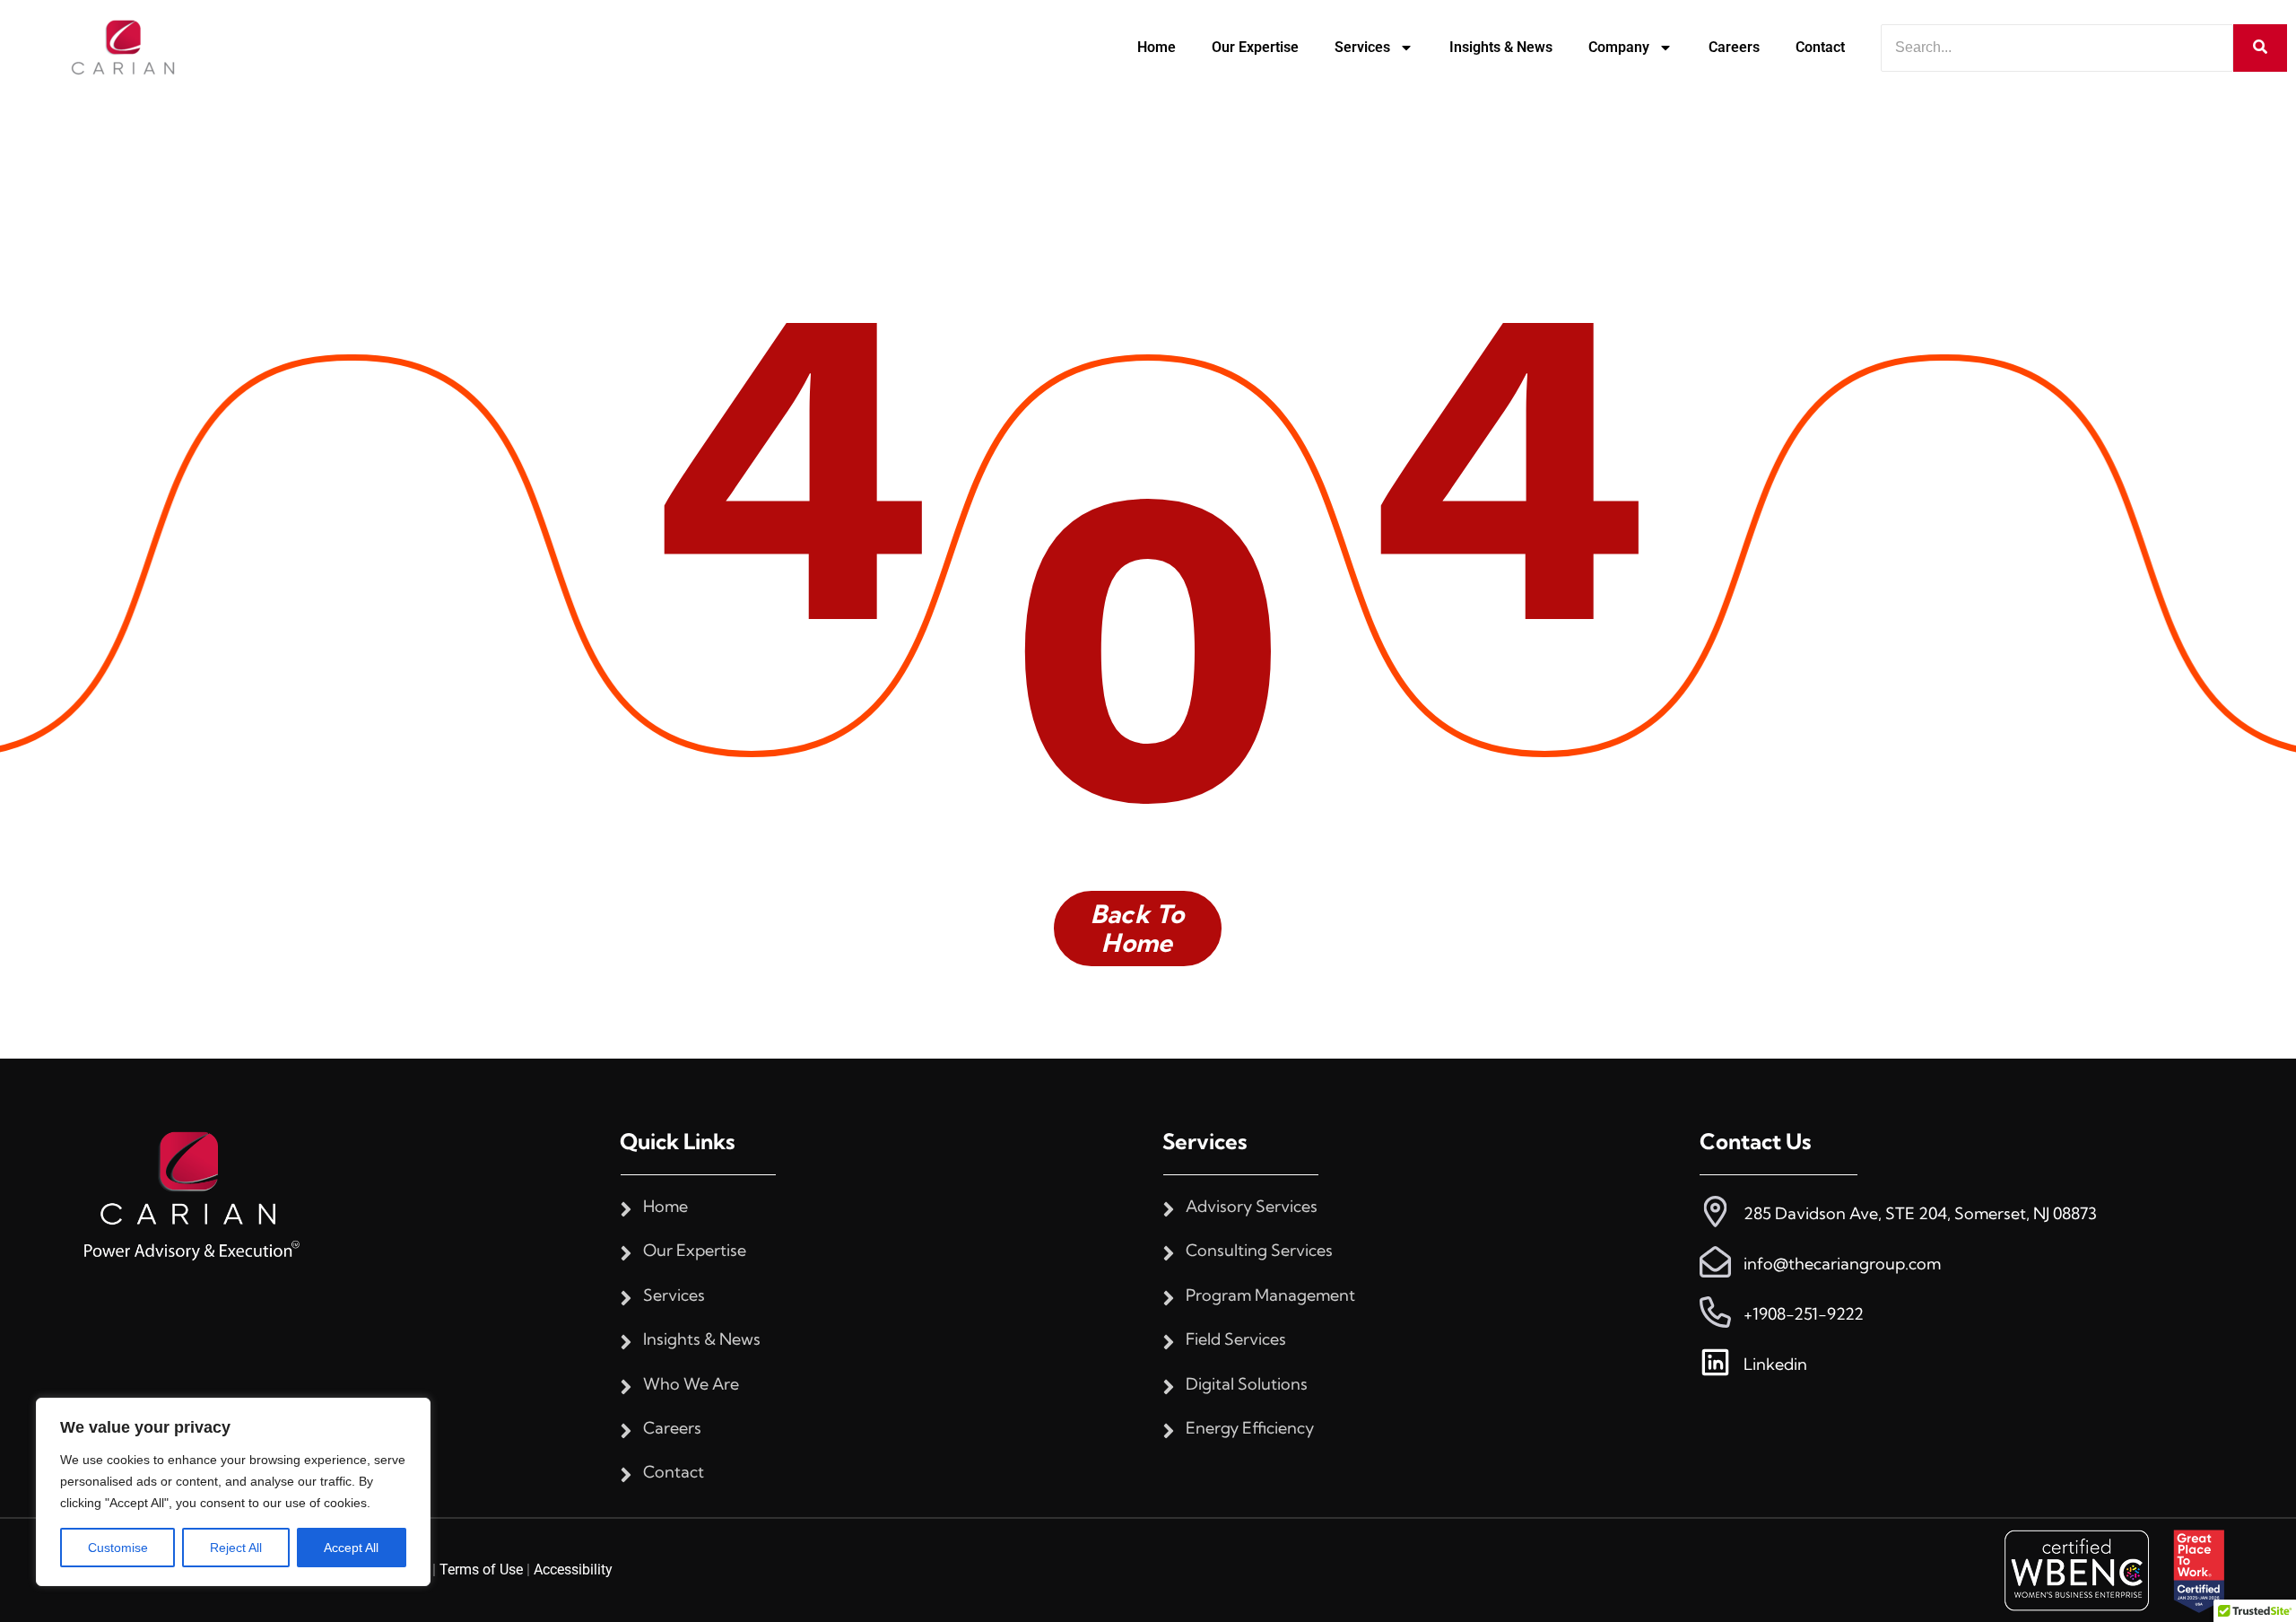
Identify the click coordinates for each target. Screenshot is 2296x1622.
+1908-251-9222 (1804, 1314)
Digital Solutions (1247, 1384)
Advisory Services (1252, 1207)
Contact (1820, 47)
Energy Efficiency (1250, 1428)
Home (1157, 47)
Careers (1734, 47)
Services (1362, 47)
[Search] (2260, 48)
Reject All (236, 1548)
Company (1619, 47)
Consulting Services (1259, 1251)
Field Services (1236, 1339)
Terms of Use (481, 1570)
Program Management (1270, 1295)
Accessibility (573, 1570)
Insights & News (1501, 47)
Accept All (351, 1548)
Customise (118, 1548)
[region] (233, 1492)
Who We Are (691, 1384)
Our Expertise (1255, 47)
